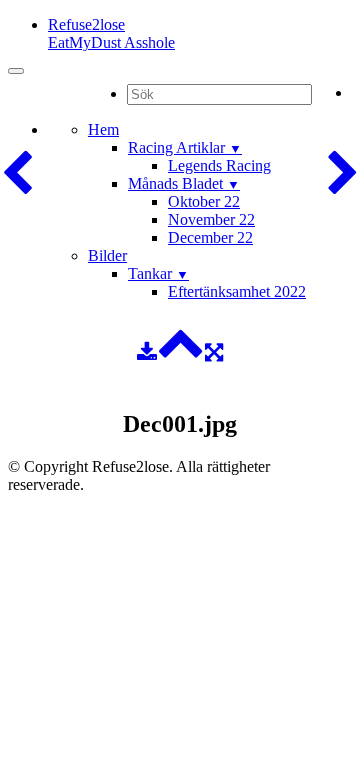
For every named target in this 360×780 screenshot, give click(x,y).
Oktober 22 (204, 201)
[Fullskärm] (214, 352)
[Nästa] (343, 174)
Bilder (107, 255)
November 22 (211, 219)
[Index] (181, 352)
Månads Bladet (184, 183)
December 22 (210, 237)
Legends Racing (219, 165)
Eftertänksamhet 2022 (237, 291)
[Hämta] (147, 352)
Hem (103, 129)
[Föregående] (17, 174)
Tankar (158, 273)
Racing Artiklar (185, 147)
